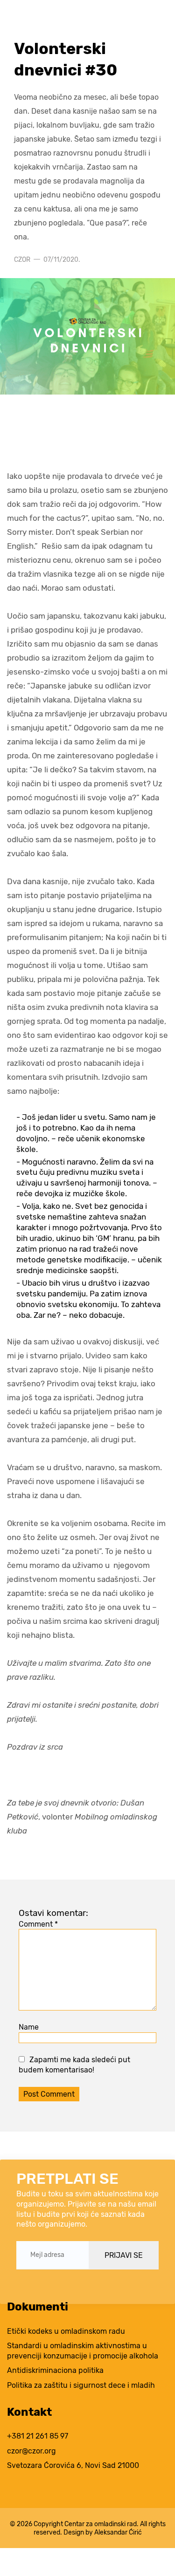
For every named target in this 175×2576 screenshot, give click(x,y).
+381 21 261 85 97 (38, 2436)
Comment (38, 1924)
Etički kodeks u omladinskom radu (66, 2331)
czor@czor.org (31, 2451)
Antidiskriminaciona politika (55, 2370)
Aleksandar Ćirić (118, 2532)
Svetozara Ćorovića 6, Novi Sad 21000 (73, 2465)
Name (29, 2027)
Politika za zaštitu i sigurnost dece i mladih (81, 2385)
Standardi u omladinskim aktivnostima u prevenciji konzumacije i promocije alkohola (83, 2351)
